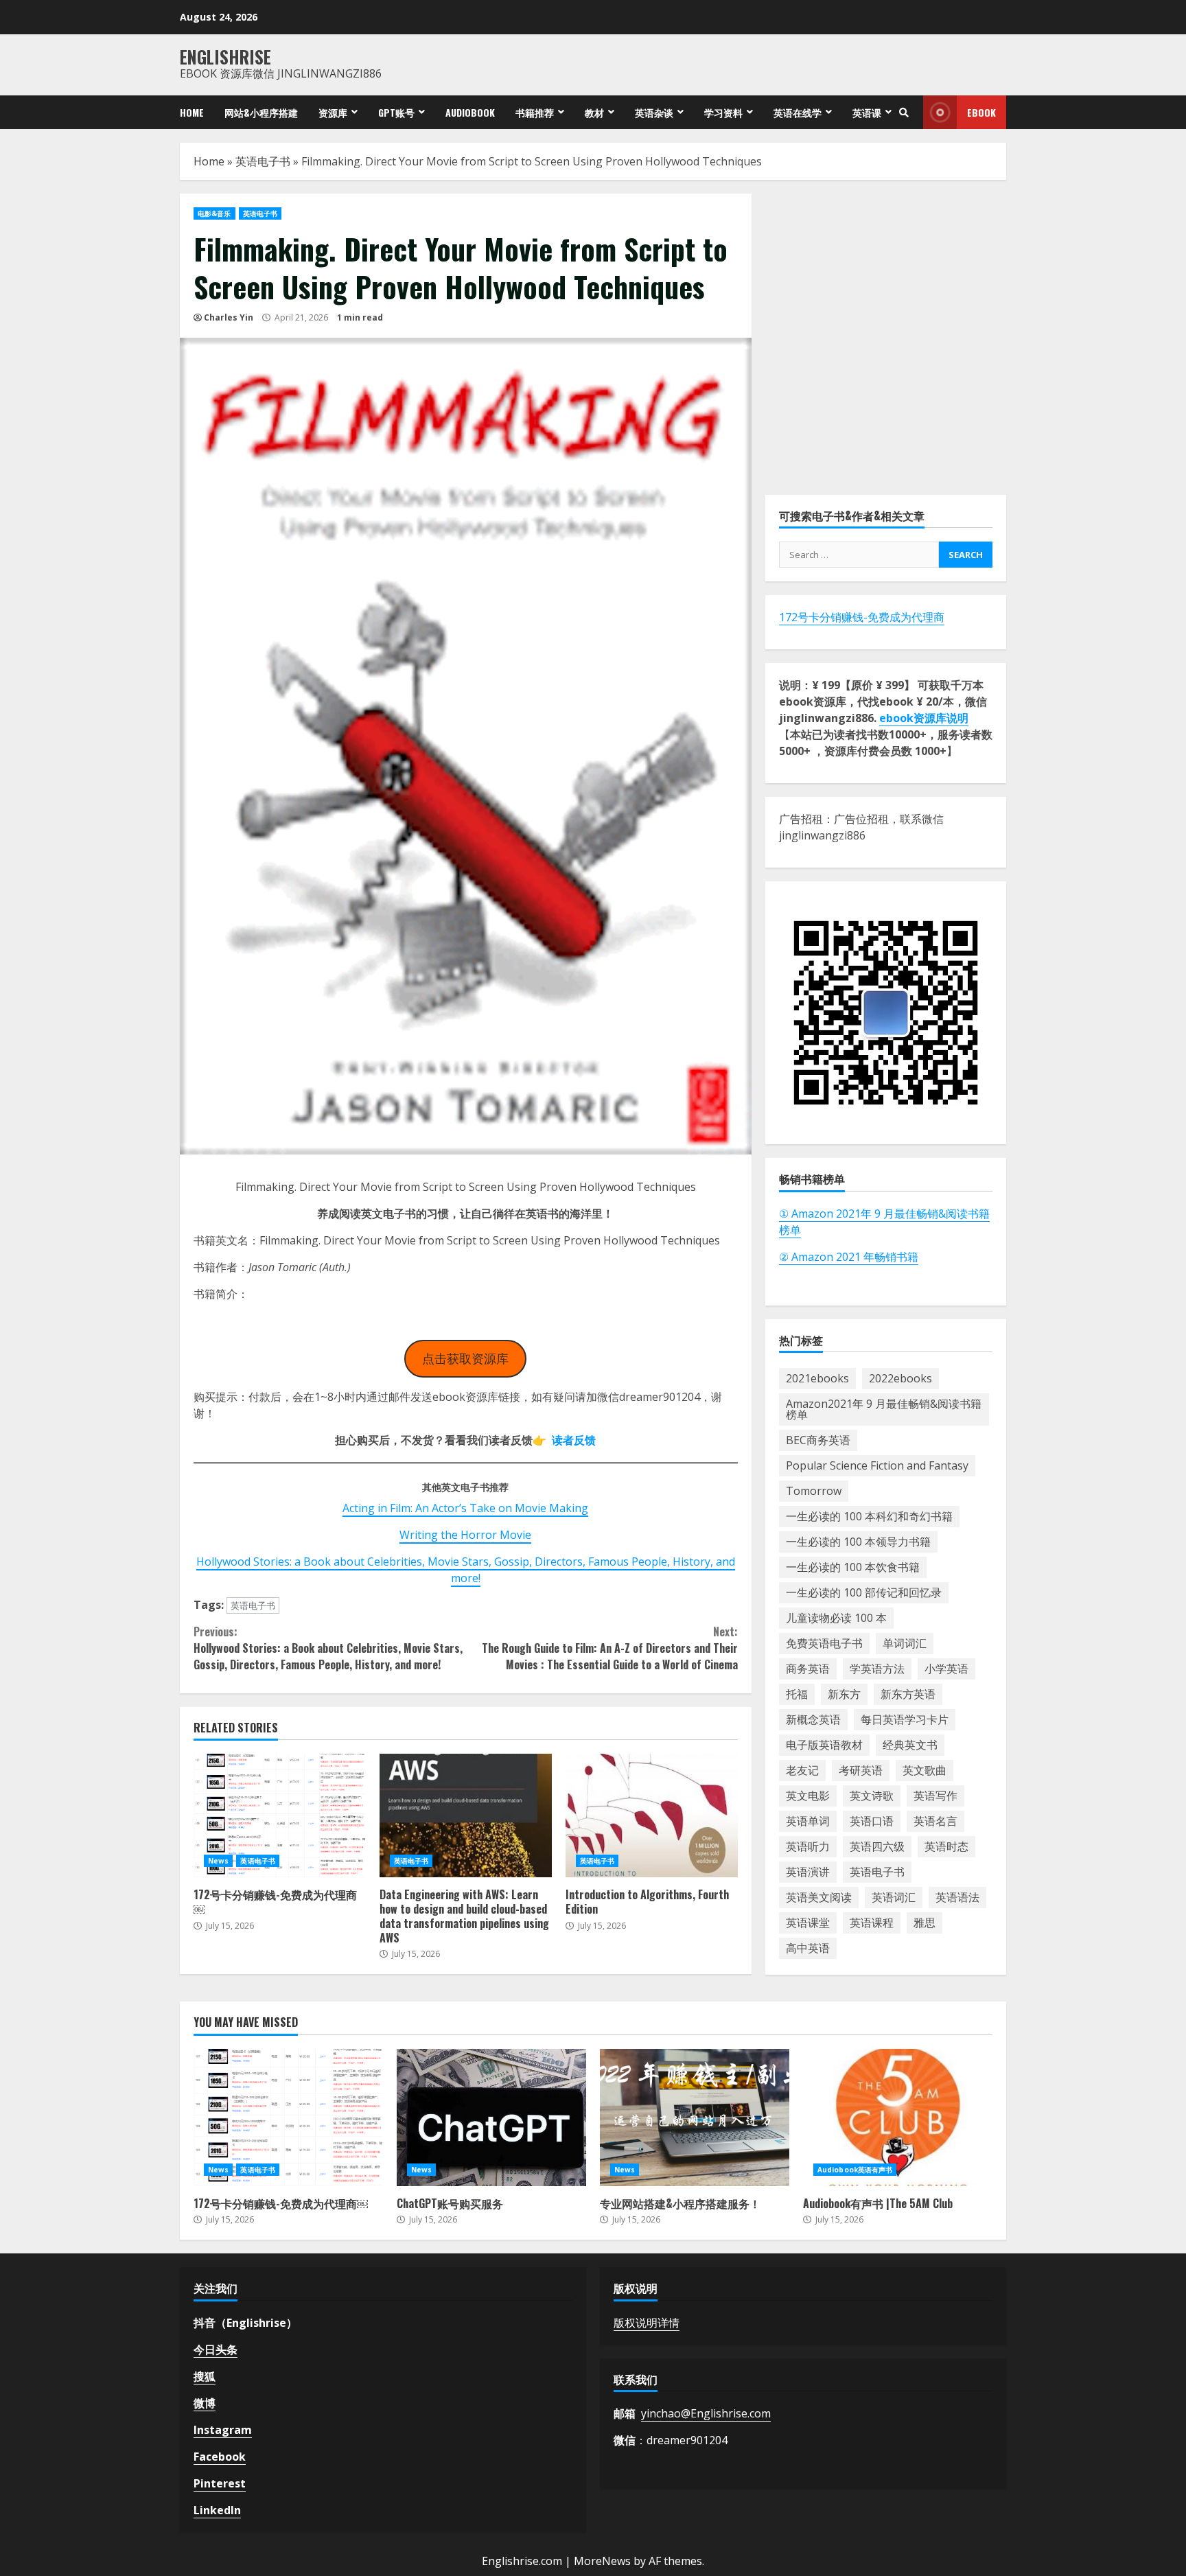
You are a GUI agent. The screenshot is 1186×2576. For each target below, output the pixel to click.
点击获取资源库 (465, 1358)
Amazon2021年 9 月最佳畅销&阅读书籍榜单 (884, 1409)
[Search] (904, 113)
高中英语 (808, 1948)
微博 (205, 2403)
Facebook (220, 2457)
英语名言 (935, 1821)
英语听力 (808, 1846)
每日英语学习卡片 (905, 1719)
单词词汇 (905, 1643)
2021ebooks (817, 1378)
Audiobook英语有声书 (855, 2170)
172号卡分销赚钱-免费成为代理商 (862, 617)
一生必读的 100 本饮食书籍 (853, 1567)
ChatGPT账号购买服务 (491, 2117)
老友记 (802, 1770)
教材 (594, 112)
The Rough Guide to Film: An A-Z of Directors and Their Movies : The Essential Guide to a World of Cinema (609, 1648)
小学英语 (946, 1669)
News (218, 1861)
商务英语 (808, 1669)
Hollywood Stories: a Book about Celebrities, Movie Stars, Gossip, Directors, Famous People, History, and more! (466, 1570)
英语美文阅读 (819, 1897)
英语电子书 (263, 161)
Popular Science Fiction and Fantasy (877, 1465)
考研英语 (861, 1770)
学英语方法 (877, 1669)
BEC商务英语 (818, 1440)
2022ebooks (900, 1378)
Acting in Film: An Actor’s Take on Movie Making (465, 1508)
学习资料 (723, 112)
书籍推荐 (535, 112)
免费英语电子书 (824, 1643)
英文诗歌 (872, 1796)
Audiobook (470, 112)
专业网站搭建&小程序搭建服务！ (695, 2117)
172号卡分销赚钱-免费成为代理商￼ (280, 1815)
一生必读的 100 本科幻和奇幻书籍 (869, 1516)
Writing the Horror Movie (465, 1535)
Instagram (223, 2430)
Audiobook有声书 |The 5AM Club (898, 2117)
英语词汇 (894, 1897)
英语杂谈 (654, 112)
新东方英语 (908, 1694)
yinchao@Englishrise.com (706, 2413)
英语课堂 (808, 1923)
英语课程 (872, 1923)
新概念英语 (813, 1719)
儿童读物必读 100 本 (836, 1618)
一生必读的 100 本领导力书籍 (858, 1542)
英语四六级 (877, 1846)
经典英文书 (910, 1745)
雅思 (925, 1923)
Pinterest (220, 2483)
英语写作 (935, 1796)
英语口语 (872, 1821)
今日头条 (216, 2349)
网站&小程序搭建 (261, 112)
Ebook (981, 112)
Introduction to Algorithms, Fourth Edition (652, 1815)
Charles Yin (229, 317)
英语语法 (957, 1897)
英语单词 (808, 1821)
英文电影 (808, 1796)
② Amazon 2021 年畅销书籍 (849, 1256)
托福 (797, 1694)
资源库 (333, 112)
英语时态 (946, 1846)
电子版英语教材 (824, 1745)
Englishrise (225, 57)
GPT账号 (396, 112)
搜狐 (205, 2376)
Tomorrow (814, 1491)
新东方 (844, 1694)
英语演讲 (808, 1872)
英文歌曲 (925, 1770)
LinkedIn (217, 2510)
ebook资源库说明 (924, 718)
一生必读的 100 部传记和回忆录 (864, 1592)
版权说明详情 (647, 2323)
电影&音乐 (214, 213)
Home (192, 112)
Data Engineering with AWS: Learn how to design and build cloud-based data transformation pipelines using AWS (466, 1815)
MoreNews (602, 2561)
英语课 (867, 112)
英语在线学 (798, 112)
